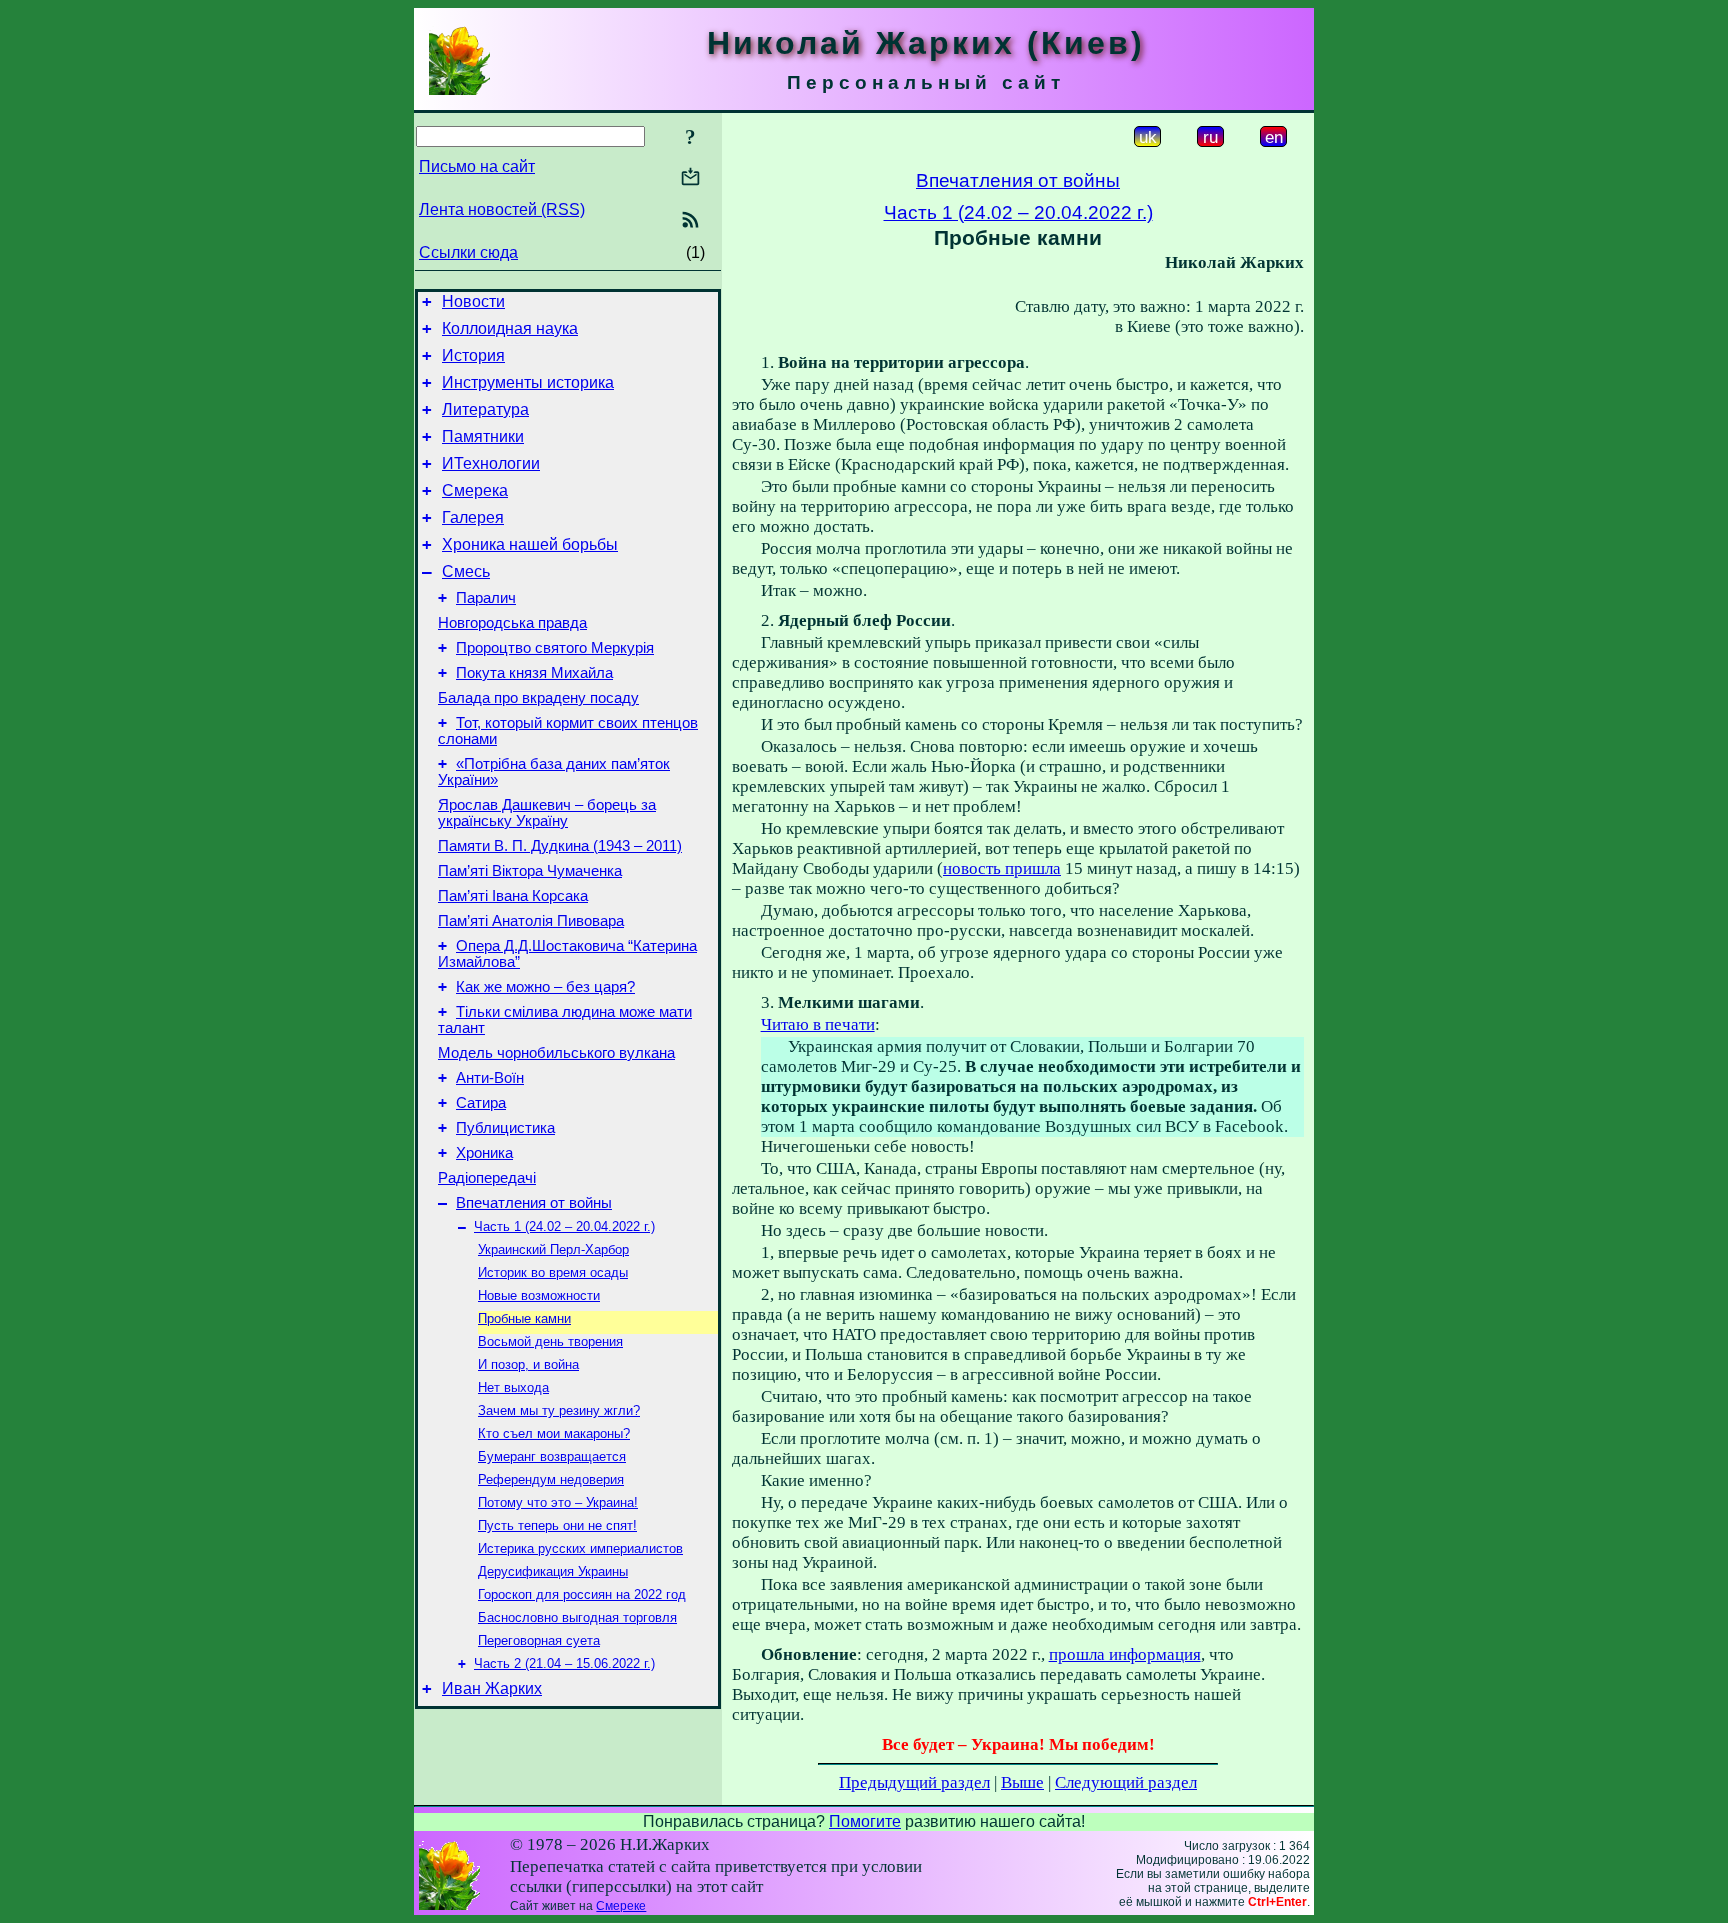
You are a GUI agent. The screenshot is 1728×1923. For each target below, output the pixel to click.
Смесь (466, 571)
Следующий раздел (1126, 1782)
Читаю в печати (818, 1024)
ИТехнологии (491, 463)
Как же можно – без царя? (545, 987)
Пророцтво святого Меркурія (555, 648)
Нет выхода (513, 1387)
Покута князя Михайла (534, 673)
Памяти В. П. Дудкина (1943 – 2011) (560, 846)
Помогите (865, 1821)
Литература (485, 409)
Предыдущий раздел (914, 1782)
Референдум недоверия (551, 1479)
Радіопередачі (487, 1178)
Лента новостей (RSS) (502, 209)
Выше (1022, 1782)
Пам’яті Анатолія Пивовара (531, 921)
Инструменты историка (528, 382)
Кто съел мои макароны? (554, 1433)
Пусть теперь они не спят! (557, 1525)
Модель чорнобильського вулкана (556, 1053)
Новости (473, 301)
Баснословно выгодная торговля (577, 1617)
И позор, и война (528, 1364)
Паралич (486, 598)
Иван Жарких (492, 1688)
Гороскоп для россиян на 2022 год (582, 1594)
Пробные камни (524, 1318)
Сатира (481, 1103)
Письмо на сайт (477, 166)
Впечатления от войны (534, 1203)
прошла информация (1125, 1654)
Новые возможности (539, 1295)
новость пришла (1002, 868)
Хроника (484, 1153)
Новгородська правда (512, 623)
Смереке (621, 1906)
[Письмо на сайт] (690, 178)
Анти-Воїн (490, 1078)
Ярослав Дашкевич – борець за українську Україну (547, 813)
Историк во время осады (553, 1272)
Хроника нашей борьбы (530, 544)
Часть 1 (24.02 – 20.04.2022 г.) (564, 1226)
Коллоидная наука (510, 328)
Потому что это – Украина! (558, 1502)
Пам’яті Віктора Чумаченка (530, 871)
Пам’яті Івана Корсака (513, 896)
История (473, 355)
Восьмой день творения (550, 1341)
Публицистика (505, 1128)
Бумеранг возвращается (552, 1456)
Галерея (473, 517)
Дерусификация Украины (553, 1571)
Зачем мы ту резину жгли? (559, 1410)
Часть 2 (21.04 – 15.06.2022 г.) (564, 1663)
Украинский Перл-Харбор (553, 1249)
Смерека (475, 490)
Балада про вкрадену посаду (538, 698)
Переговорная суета (539, 1640)
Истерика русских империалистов (580, 1548)
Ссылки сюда (468, 252)
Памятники (483, 436)
